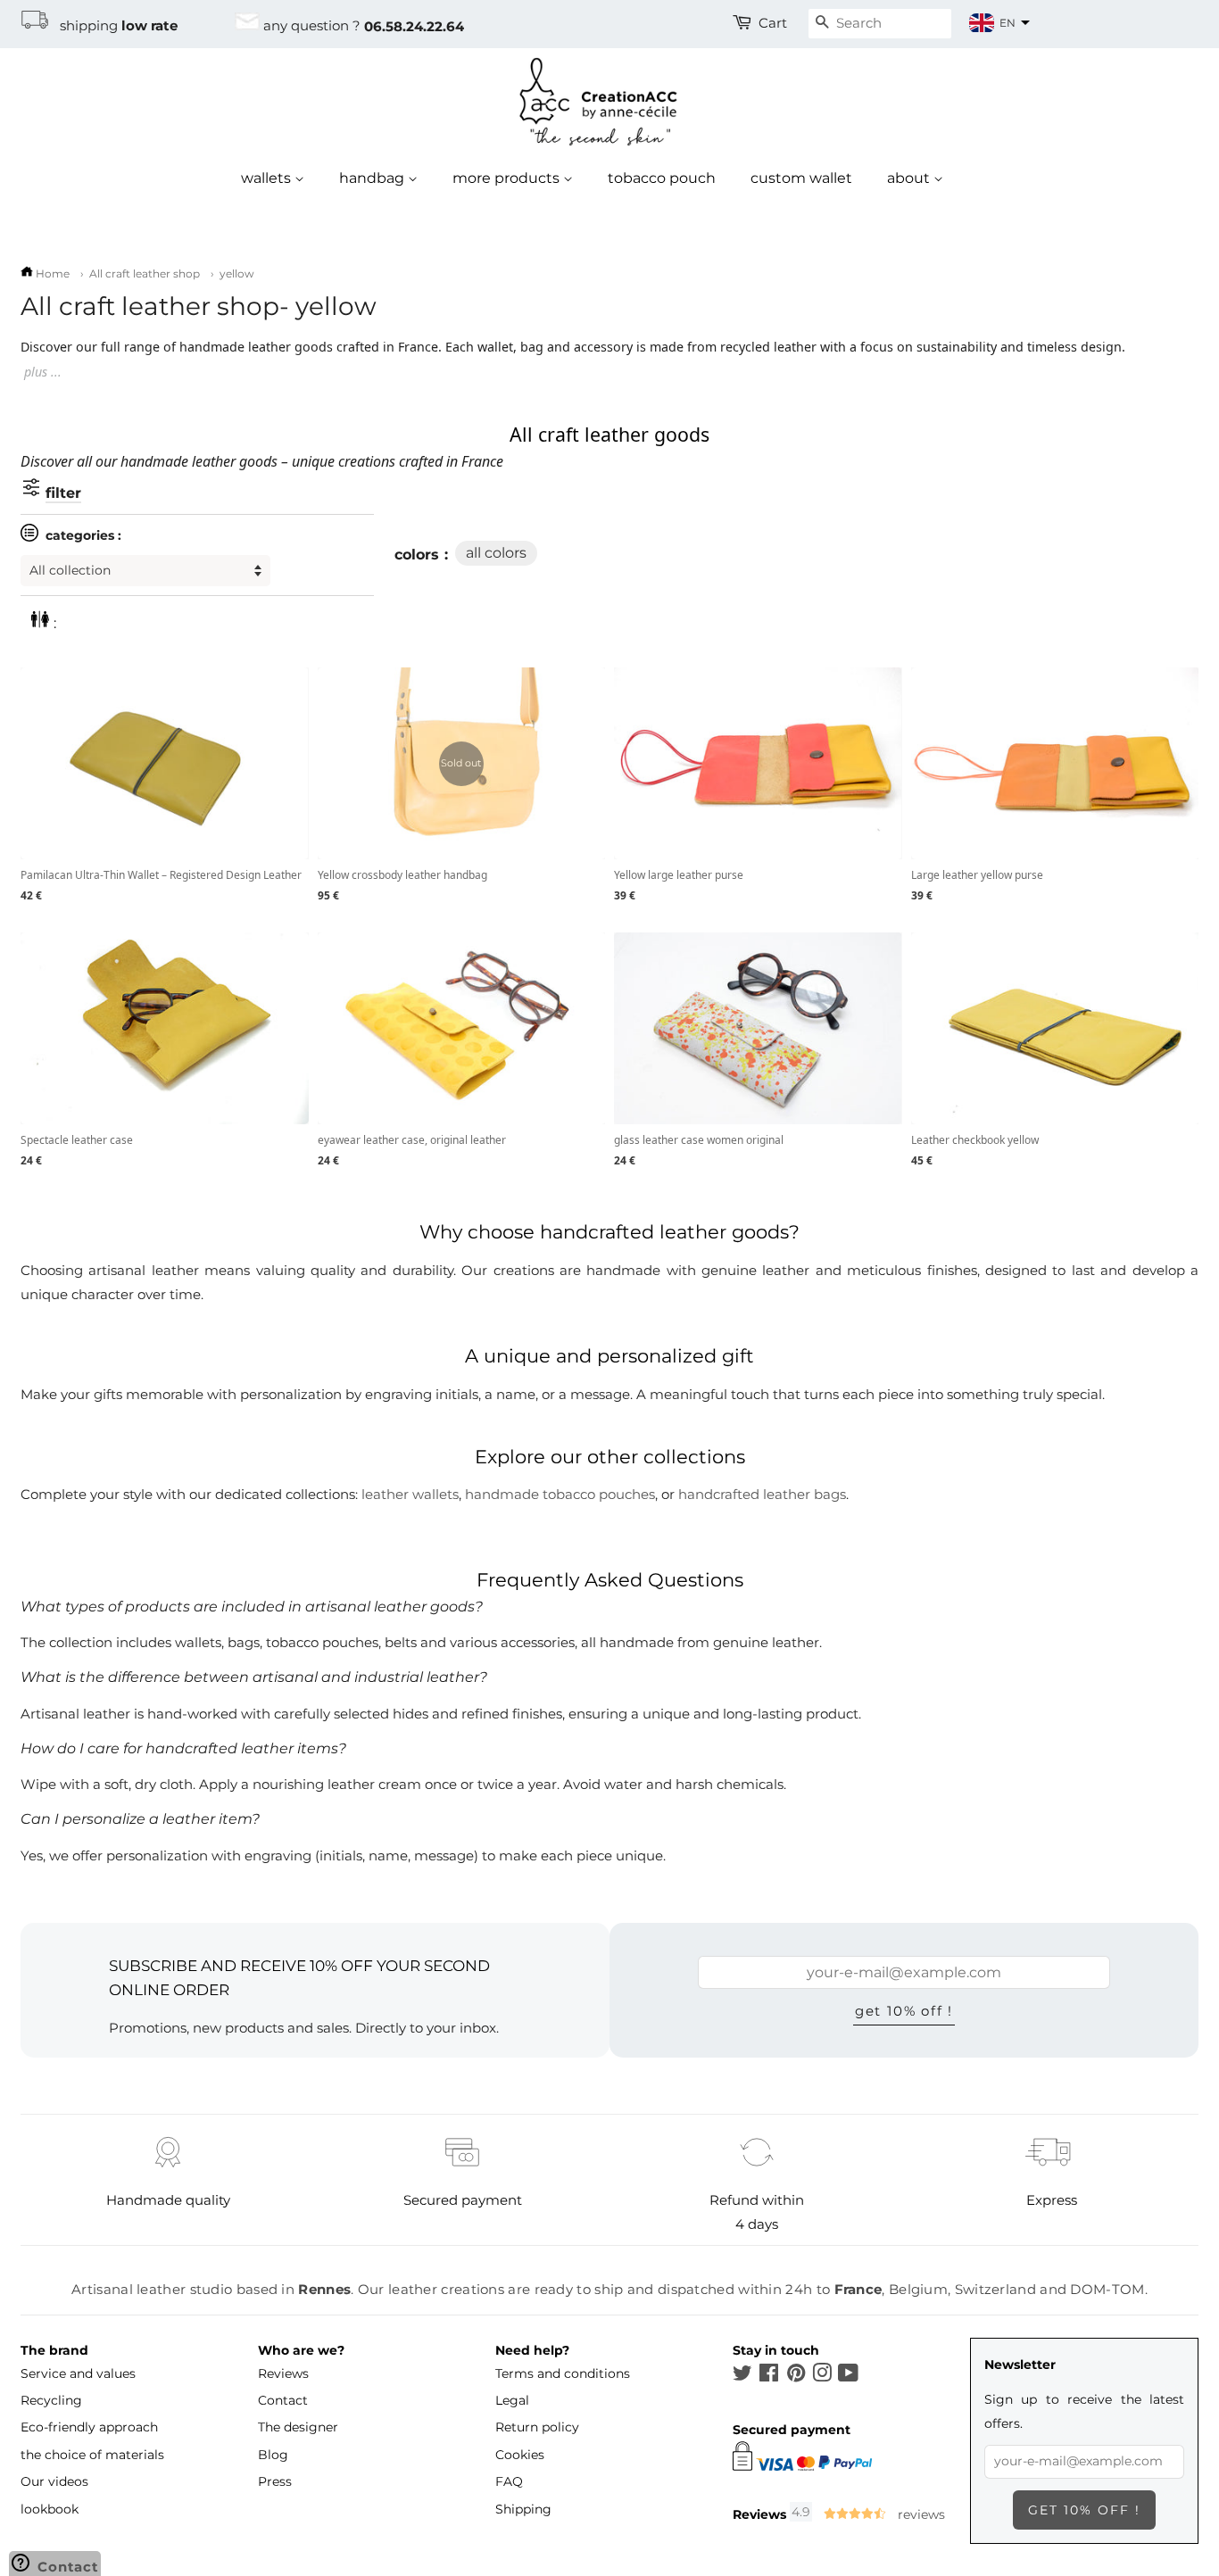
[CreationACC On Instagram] (822, 2376)
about (910, 178)
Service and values (78, 2373)
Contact (283, 2400)
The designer (298, 2427)
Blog (273, 2455)
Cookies (520, 2455)
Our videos (54, 2481)
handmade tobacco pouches (560, 1494)
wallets (268, 178)
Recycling (51, 2400)
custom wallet (801, 178)
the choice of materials (92, 2455)
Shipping (523, 2509)
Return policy (537, 2427)
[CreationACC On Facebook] (769, 2376)
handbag (373, 178)
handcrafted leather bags (762, 1494)
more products (508, 178)
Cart (773, 23)
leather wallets (410, 1494)
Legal (512, 2400)
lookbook (50, 2509)
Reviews (283, 2373)
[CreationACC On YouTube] (848, 2376)
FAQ (509, 2481)
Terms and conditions (563, 2373)
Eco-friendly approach (89, 2427)
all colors (496, 553)
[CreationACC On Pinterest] (796, 2376)
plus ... (43, 372)
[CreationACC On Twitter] (742, 2376)
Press (275, 2481)
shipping (113, 26)
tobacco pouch (662, 178)
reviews (920, 2514)
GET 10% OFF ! (904, 2011)
